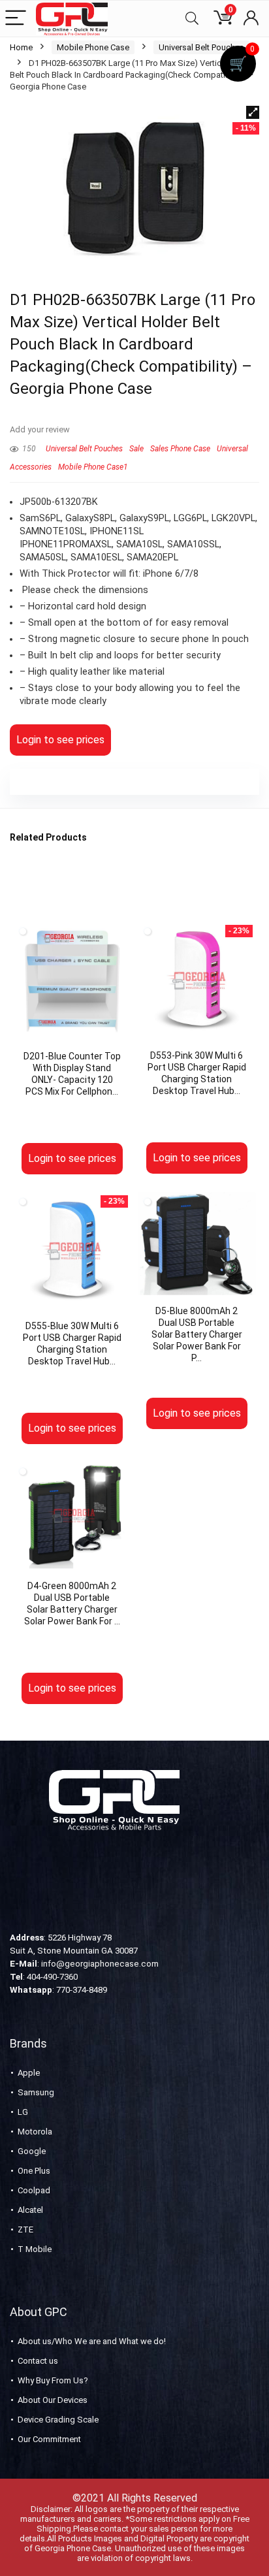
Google (32, 2151)
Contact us (38, 2361)
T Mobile (35, 2249)
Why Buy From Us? (53, 2380)
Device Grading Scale (58, 2420)
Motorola (35, 2132)
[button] (253, 112)
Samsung (36, 2092)
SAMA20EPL (152, 557)
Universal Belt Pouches (201, 47)
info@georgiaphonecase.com (100, 1964)
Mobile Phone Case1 (93, 467)
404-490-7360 (52, 1977)
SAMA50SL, (45, 557)
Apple (29, 2073)
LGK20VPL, (234, 518)
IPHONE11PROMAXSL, (68, 544)
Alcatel (30, 2210)
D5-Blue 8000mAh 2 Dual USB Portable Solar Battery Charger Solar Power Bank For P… (197, 1334)
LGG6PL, (193, 518)
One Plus (34, 2171)
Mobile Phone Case (93, 47)
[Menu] (16, 19)
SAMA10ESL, (99, 557)
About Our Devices (53, 2400)
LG (23, 2112)
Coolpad (34, 2190)
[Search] (192, 19)
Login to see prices (60, 740)
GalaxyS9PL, (147, 518)
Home (21, 47)
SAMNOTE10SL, (55, 531)
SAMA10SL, (142, 544)
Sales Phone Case (180, 449)
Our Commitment (49, 2439)
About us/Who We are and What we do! (92, 2341)
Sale (136, 449)
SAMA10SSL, (194, 544)
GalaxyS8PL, (92, 518)
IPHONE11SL (117, 531)
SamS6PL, (42, 518)
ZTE (25, 2230)
